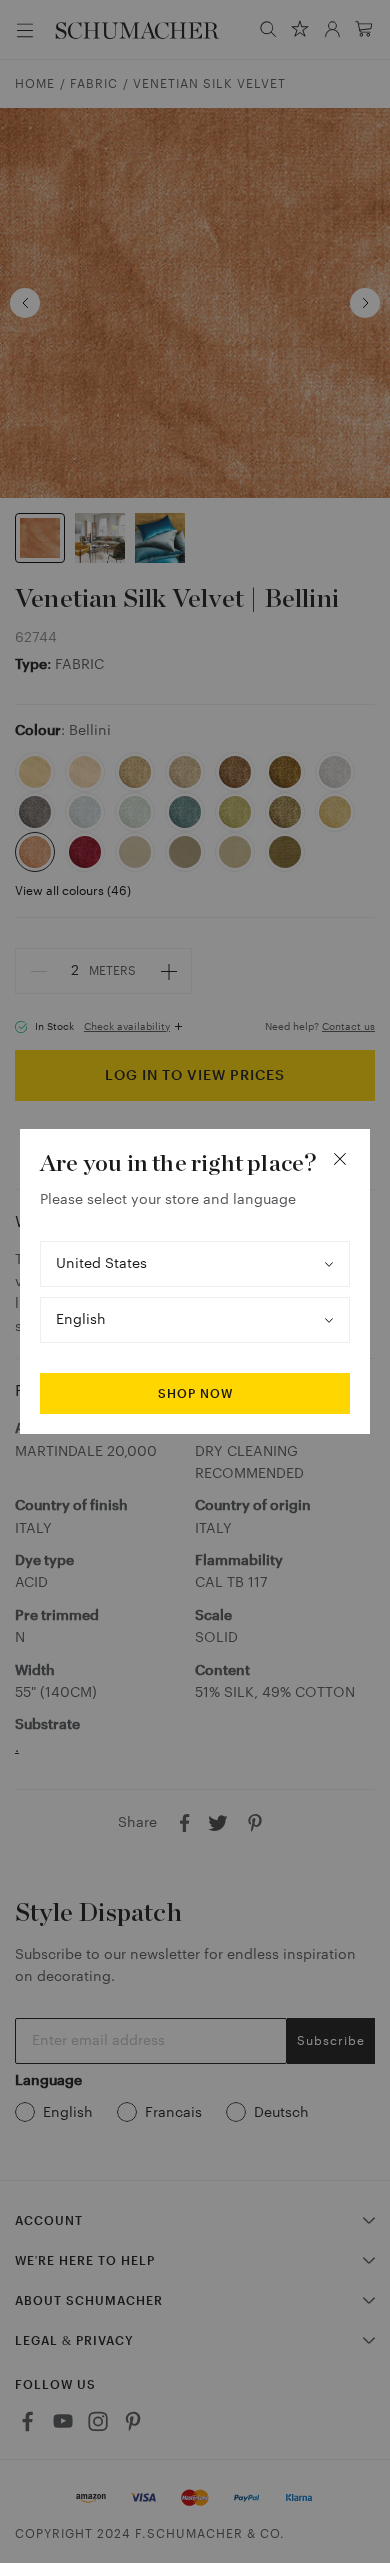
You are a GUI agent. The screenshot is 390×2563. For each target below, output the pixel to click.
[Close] (340, 1159)
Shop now (195, 1394)
